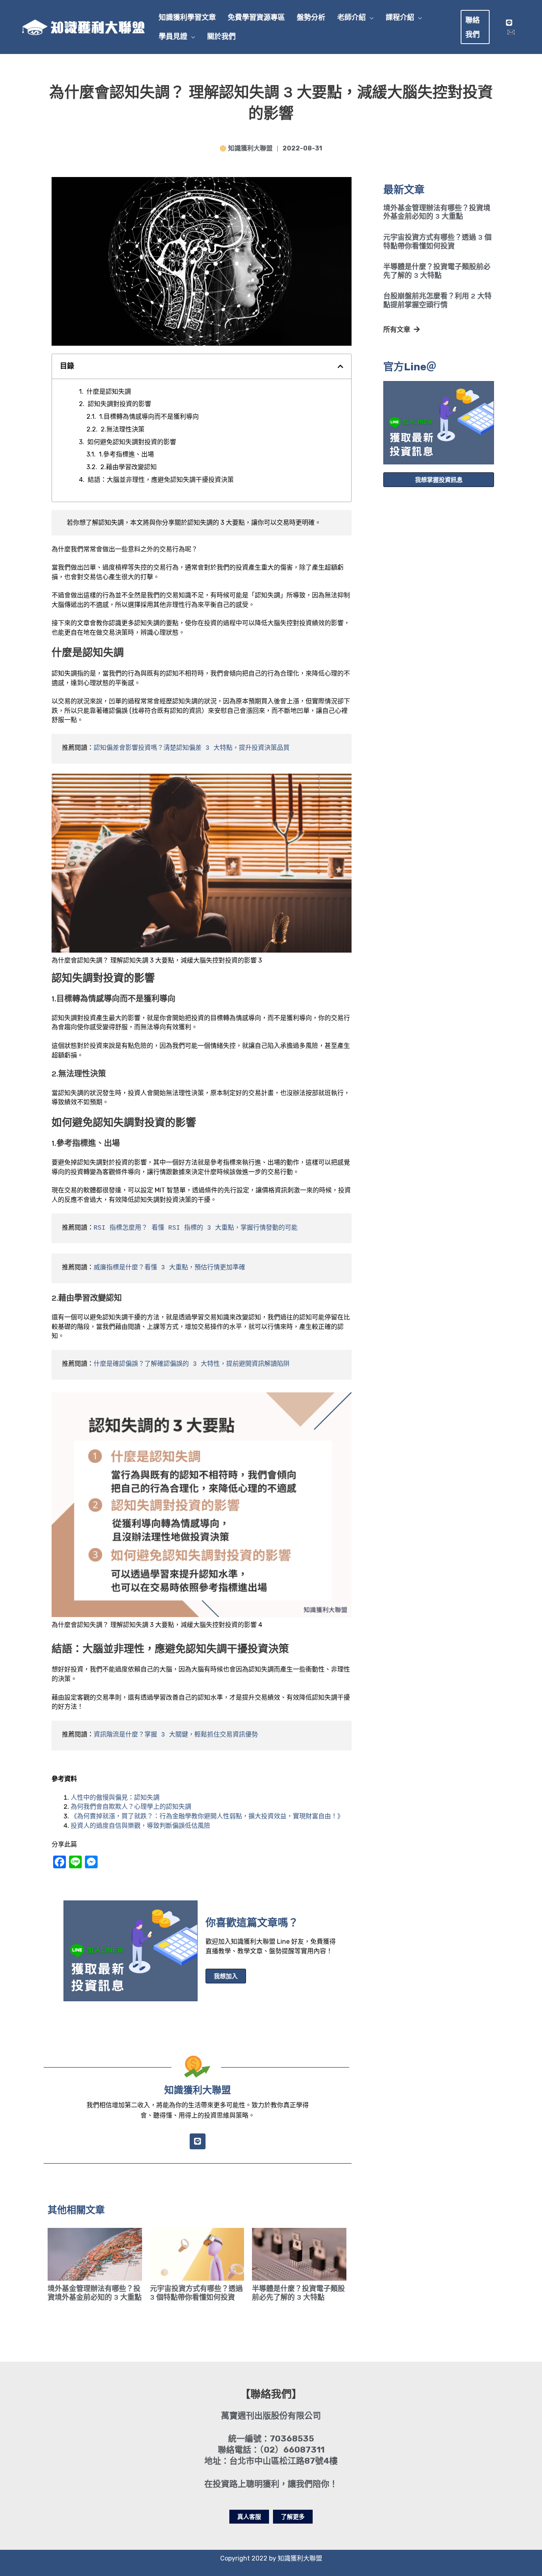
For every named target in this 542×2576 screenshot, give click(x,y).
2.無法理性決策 (123, 429)
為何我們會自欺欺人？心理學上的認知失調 (131, 1807)
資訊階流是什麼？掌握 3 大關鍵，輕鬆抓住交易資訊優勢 (176, 1735)
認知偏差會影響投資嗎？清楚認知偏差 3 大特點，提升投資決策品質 (192, 748)
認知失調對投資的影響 (119, 404)
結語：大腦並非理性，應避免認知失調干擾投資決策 (161, 480)
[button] (370, 17)
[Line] (509, 23)
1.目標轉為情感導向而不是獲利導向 (149, 417)
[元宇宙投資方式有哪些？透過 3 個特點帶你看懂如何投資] (197, 2254)
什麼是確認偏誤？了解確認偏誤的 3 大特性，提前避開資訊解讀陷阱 (192, 1364)
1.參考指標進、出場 (126, 454)
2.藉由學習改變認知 (129, 467)
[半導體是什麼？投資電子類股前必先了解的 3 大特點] (299, 2254)
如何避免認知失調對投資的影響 (132, 442)
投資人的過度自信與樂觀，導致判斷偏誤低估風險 (140, 1826)
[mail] (511, 32)
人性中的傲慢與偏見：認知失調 (115, 1797)
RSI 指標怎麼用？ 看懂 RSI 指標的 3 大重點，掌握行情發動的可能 (196, 1228)
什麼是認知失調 (109, 392)
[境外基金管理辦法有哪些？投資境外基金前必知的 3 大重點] (95, 2254)
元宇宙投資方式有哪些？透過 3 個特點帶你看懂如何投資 (437, 242)
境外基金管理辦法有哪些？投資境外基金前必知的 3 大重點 (437, 212)
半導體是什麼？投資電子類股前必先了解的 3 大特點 (437, 271)
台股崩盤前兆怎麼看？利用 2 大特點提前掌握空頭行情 (437, 300)
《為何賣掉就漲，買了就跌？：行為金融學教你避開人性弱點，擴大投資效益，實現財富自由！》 (207, 1816)
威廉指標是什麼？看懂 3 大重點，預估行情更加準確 (169, 1268)
